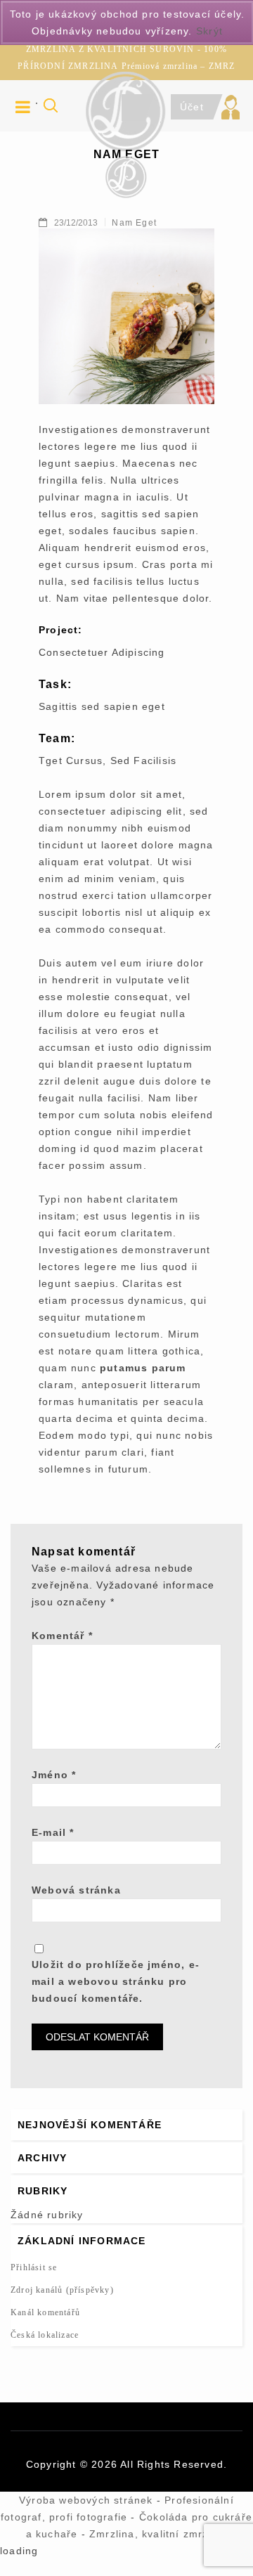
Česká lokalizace (45, 2335)
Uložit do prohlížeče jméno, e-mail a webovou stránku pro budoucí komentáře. (116, 1981)
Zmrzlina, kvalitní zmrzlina (158, 2534)
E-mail (53, 1832)
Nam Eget (134, 223)
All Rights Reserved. (174, 2464)
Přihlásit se (34, 2267)
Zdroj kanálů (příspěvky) (62, 2290)
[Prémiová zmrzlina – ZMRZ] (126, 176)
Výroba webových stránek (86, 2500)
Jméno (54, 1775)
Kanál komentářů (45, 2312)
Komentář (62, 1636)
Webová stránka (76, 1890)
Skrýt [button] (209, 31)
